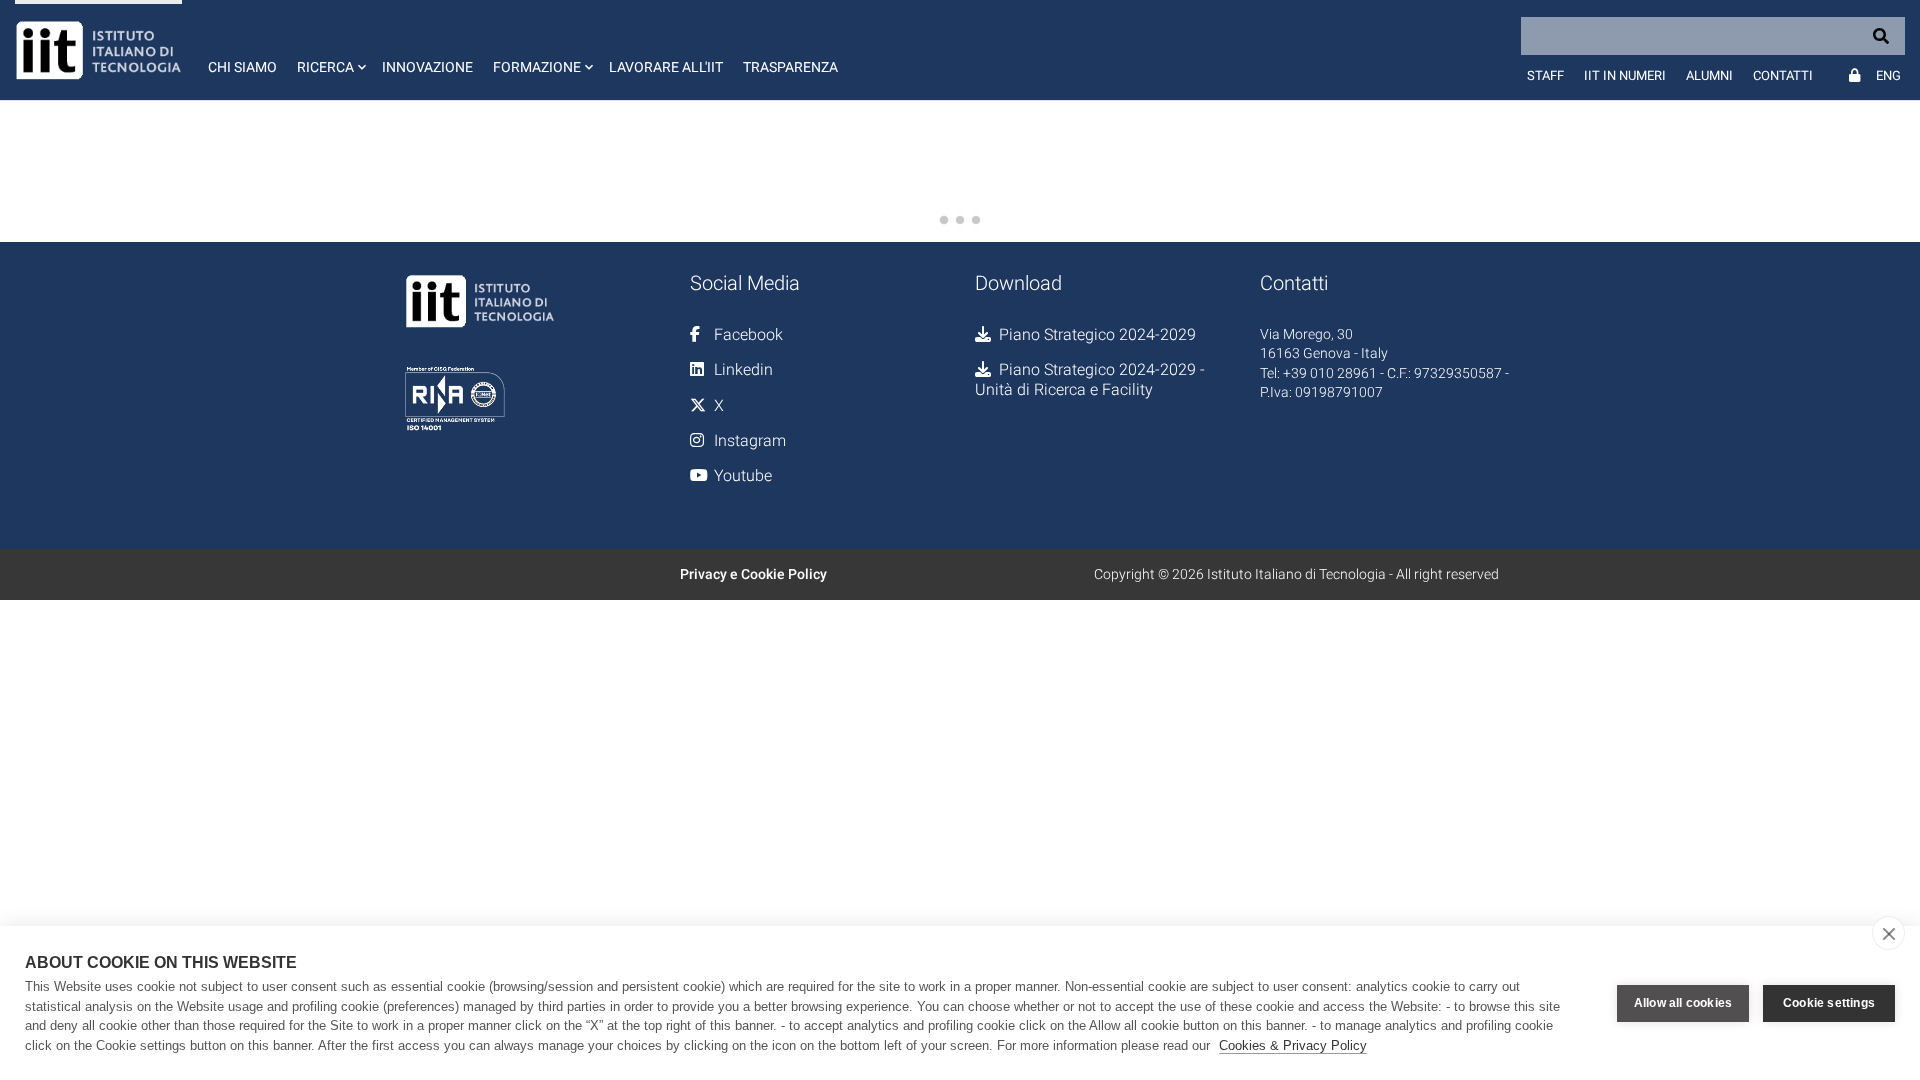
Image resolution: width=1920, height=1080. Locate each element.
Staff (1545, 75)
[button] (329, 50)
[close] (1888, 933)
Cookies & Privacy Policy (1293, 1045)
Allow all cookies (1683, 1003)
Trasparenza (790, 67)
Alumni (1709, 75)
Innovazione (427, 67)
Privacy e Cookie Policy (753, 574)
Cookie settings (1829, 1003)
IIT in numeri (1625, 75)
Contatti (1783, 75)
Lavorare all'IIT (666, 67)
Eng (1888, 75)
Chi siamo (242, 67)
